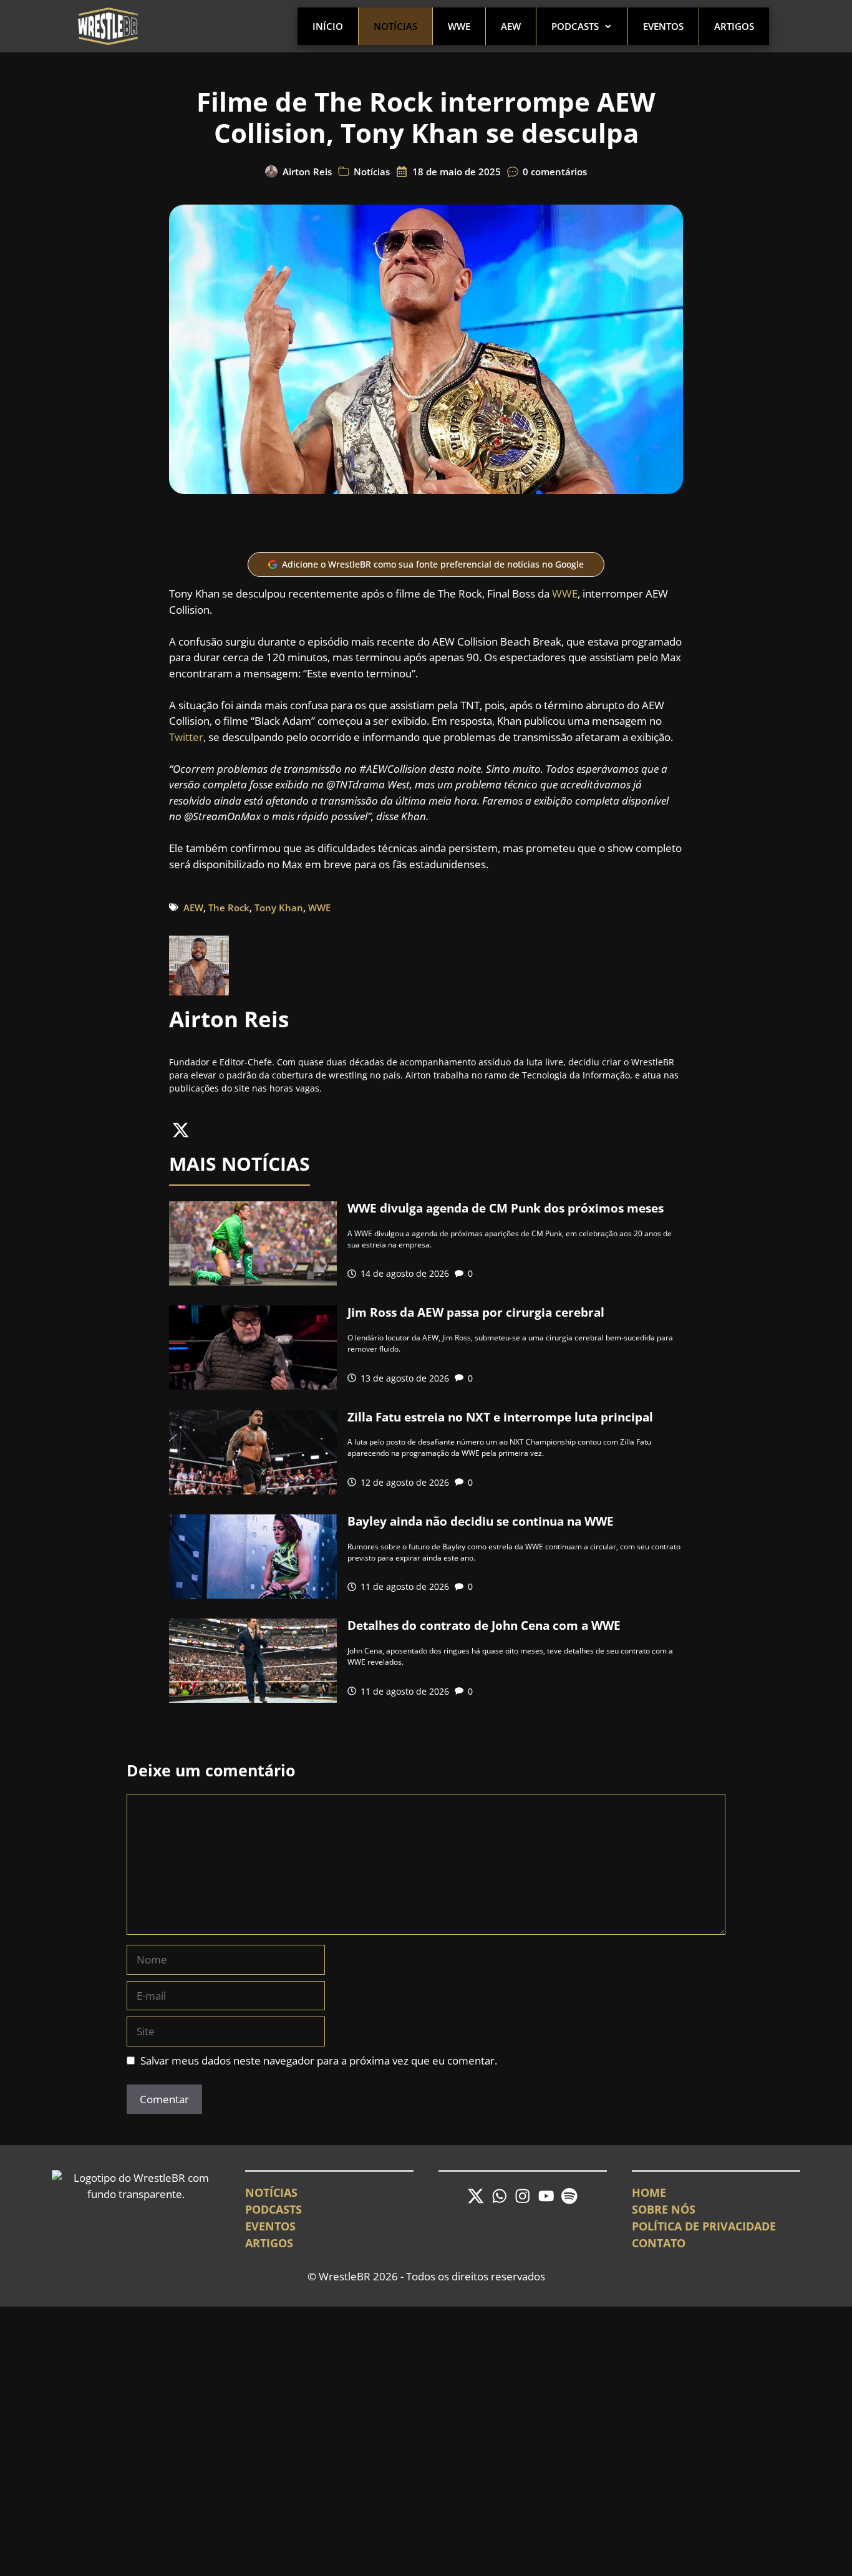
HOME (649, 2192)
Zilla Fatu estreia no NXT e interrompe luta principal (500, 1417)
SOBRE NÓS (664, 2209)
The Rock (229, 908)
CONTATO (659, 2243)
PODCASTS (274, 2209)
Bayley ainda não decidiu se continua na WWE (481, 1521)
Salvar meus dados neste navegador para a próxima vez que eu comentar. (319, 2060)
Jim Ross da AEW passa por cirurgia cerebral (476, 1312)
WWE (459, 26)
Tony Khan (279, 908)
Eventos (663, 26)
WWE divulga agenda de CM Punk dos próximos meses (506, 1208)
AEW (511, 26)
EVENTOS (270, 2226)
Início (328, 26)
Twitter (186, 737)
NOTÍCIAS (271, 2192)
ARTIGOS (269, 2243)
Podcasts (575, 26)
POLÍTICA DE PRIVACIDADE (704, 2226)
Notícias (395, 26)
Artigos (734, 26)
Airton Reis (307, 172)
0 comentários (555, 172)
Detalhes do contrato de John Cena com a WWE (484, 1625)
